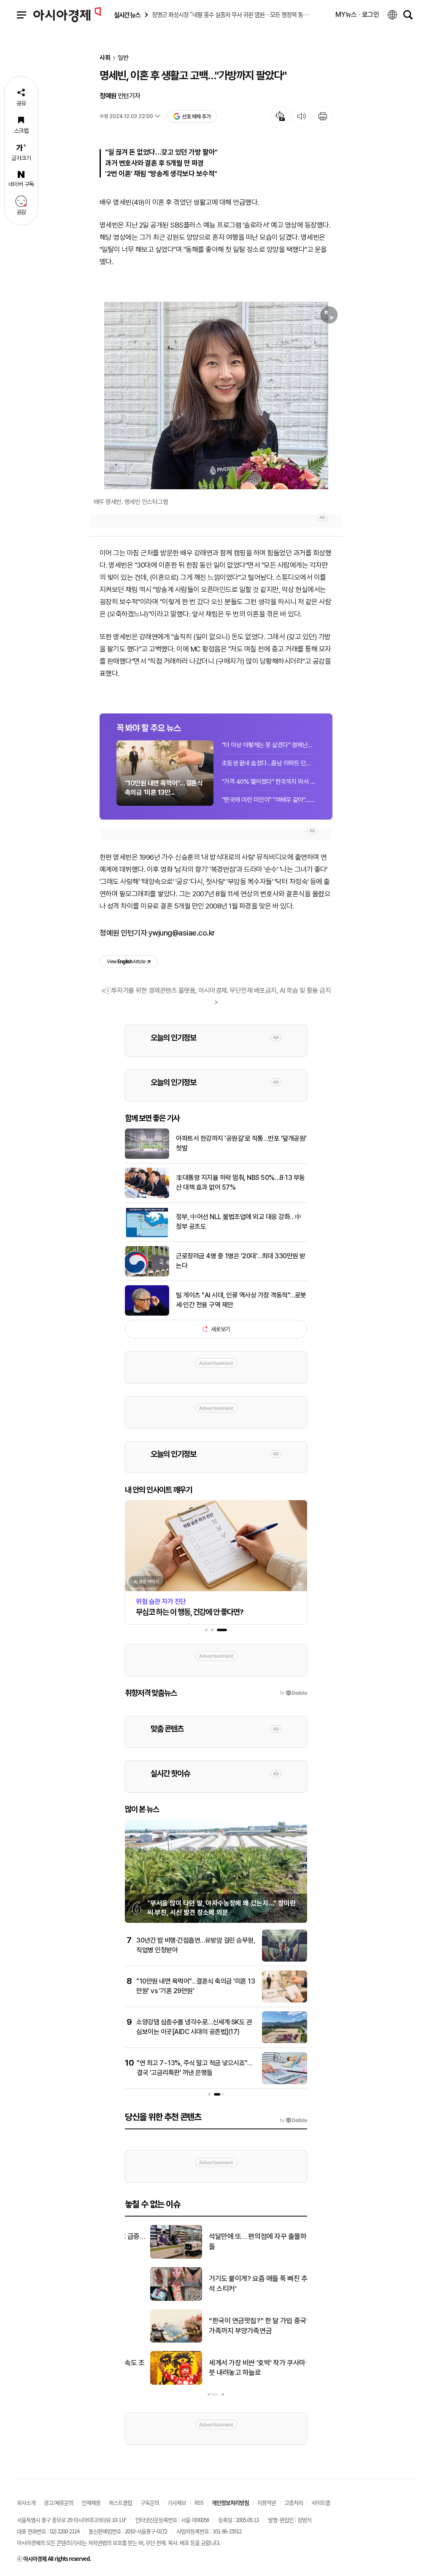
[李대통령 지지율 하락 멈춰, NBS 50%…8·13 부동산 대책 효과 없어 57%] (147, 1196)
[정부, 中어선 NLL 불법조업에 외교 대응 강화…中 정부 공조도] (147, 1236)
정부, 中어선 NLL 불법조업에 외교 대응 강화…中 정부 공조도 (239, 1221)
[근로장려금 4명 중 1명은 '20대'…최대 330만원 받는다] (147, 1275)
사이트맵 (321, 2502)
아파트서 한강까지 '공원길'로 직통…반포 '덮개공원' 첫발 (241, 1143)
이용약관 (267, 2502)
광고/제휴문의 (59, 2502)
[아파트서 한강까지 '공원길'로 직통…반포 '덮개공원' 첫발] (147, 1157)
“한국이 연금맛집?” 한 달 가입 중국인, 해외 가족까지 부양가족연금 (243, 2326)
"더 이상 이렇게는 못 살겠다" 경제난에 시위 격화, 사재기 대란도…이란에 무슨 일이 (269, 745)
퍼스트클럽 (120, 2502)
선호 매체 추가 (196, 117)
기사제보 (177, 2502)
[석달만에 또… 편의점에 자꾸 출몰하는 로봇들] (151, 2257)
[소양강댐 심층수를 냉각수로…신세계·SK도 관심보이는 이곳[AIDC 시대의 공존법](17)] (285, 2042)
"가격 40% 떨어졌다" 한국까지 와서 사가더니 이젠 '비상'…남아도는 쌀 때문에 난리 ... (269, 782)
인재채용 (91, 2502)
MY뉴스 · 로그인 (357, 15)
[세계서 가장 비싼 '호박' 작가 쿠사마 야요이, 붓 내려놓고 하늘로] (151, 2383)
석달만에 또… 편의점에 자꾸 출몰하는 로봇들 (242, 2241)
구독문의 (150, 2502)
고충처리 (294, 2502)
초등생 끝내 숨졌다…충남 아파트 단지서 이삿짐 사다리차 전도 (269, 763)
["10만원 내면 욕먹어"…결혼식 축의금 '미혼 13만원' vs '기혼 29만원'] (285, 2001)
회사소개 (26, 2502)
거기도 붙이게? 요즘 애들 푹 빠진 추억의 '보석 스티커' (243, 2284)
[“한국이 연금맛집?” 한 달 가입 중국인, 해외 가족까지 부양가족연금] (151, 2341)
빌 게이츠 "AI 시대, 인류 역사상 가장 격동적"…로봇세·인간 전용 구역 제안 (241, 1300)
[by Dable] (293, 2120)
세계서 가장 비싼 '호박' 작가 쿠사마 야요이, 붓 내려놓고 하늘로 (243, 2368)
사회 (105, 58)
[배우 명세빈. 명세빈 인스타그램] (216, 395)
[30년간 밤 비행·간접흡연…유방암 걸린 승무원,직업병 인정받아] (285, 1960)
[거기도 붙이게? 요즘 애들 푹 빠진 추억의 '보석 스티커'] (151, 2299)
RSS (199, 2502)
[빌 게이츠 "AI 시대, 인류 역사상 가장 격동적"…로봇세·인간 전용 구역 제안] (147, 1314)
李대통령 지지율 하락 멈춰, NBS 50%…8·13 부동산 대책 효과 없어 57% (240, 1182)
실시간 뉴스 (127, 15)
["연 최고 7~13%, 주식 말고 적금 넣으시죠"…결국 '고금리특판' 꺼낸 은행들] (285, 2083)
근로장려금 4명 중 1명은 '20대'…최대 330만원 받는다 (241, 1261)
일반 (123, 58)
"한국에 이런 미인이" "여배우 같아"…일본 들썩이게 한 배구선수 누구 (269, 800)
